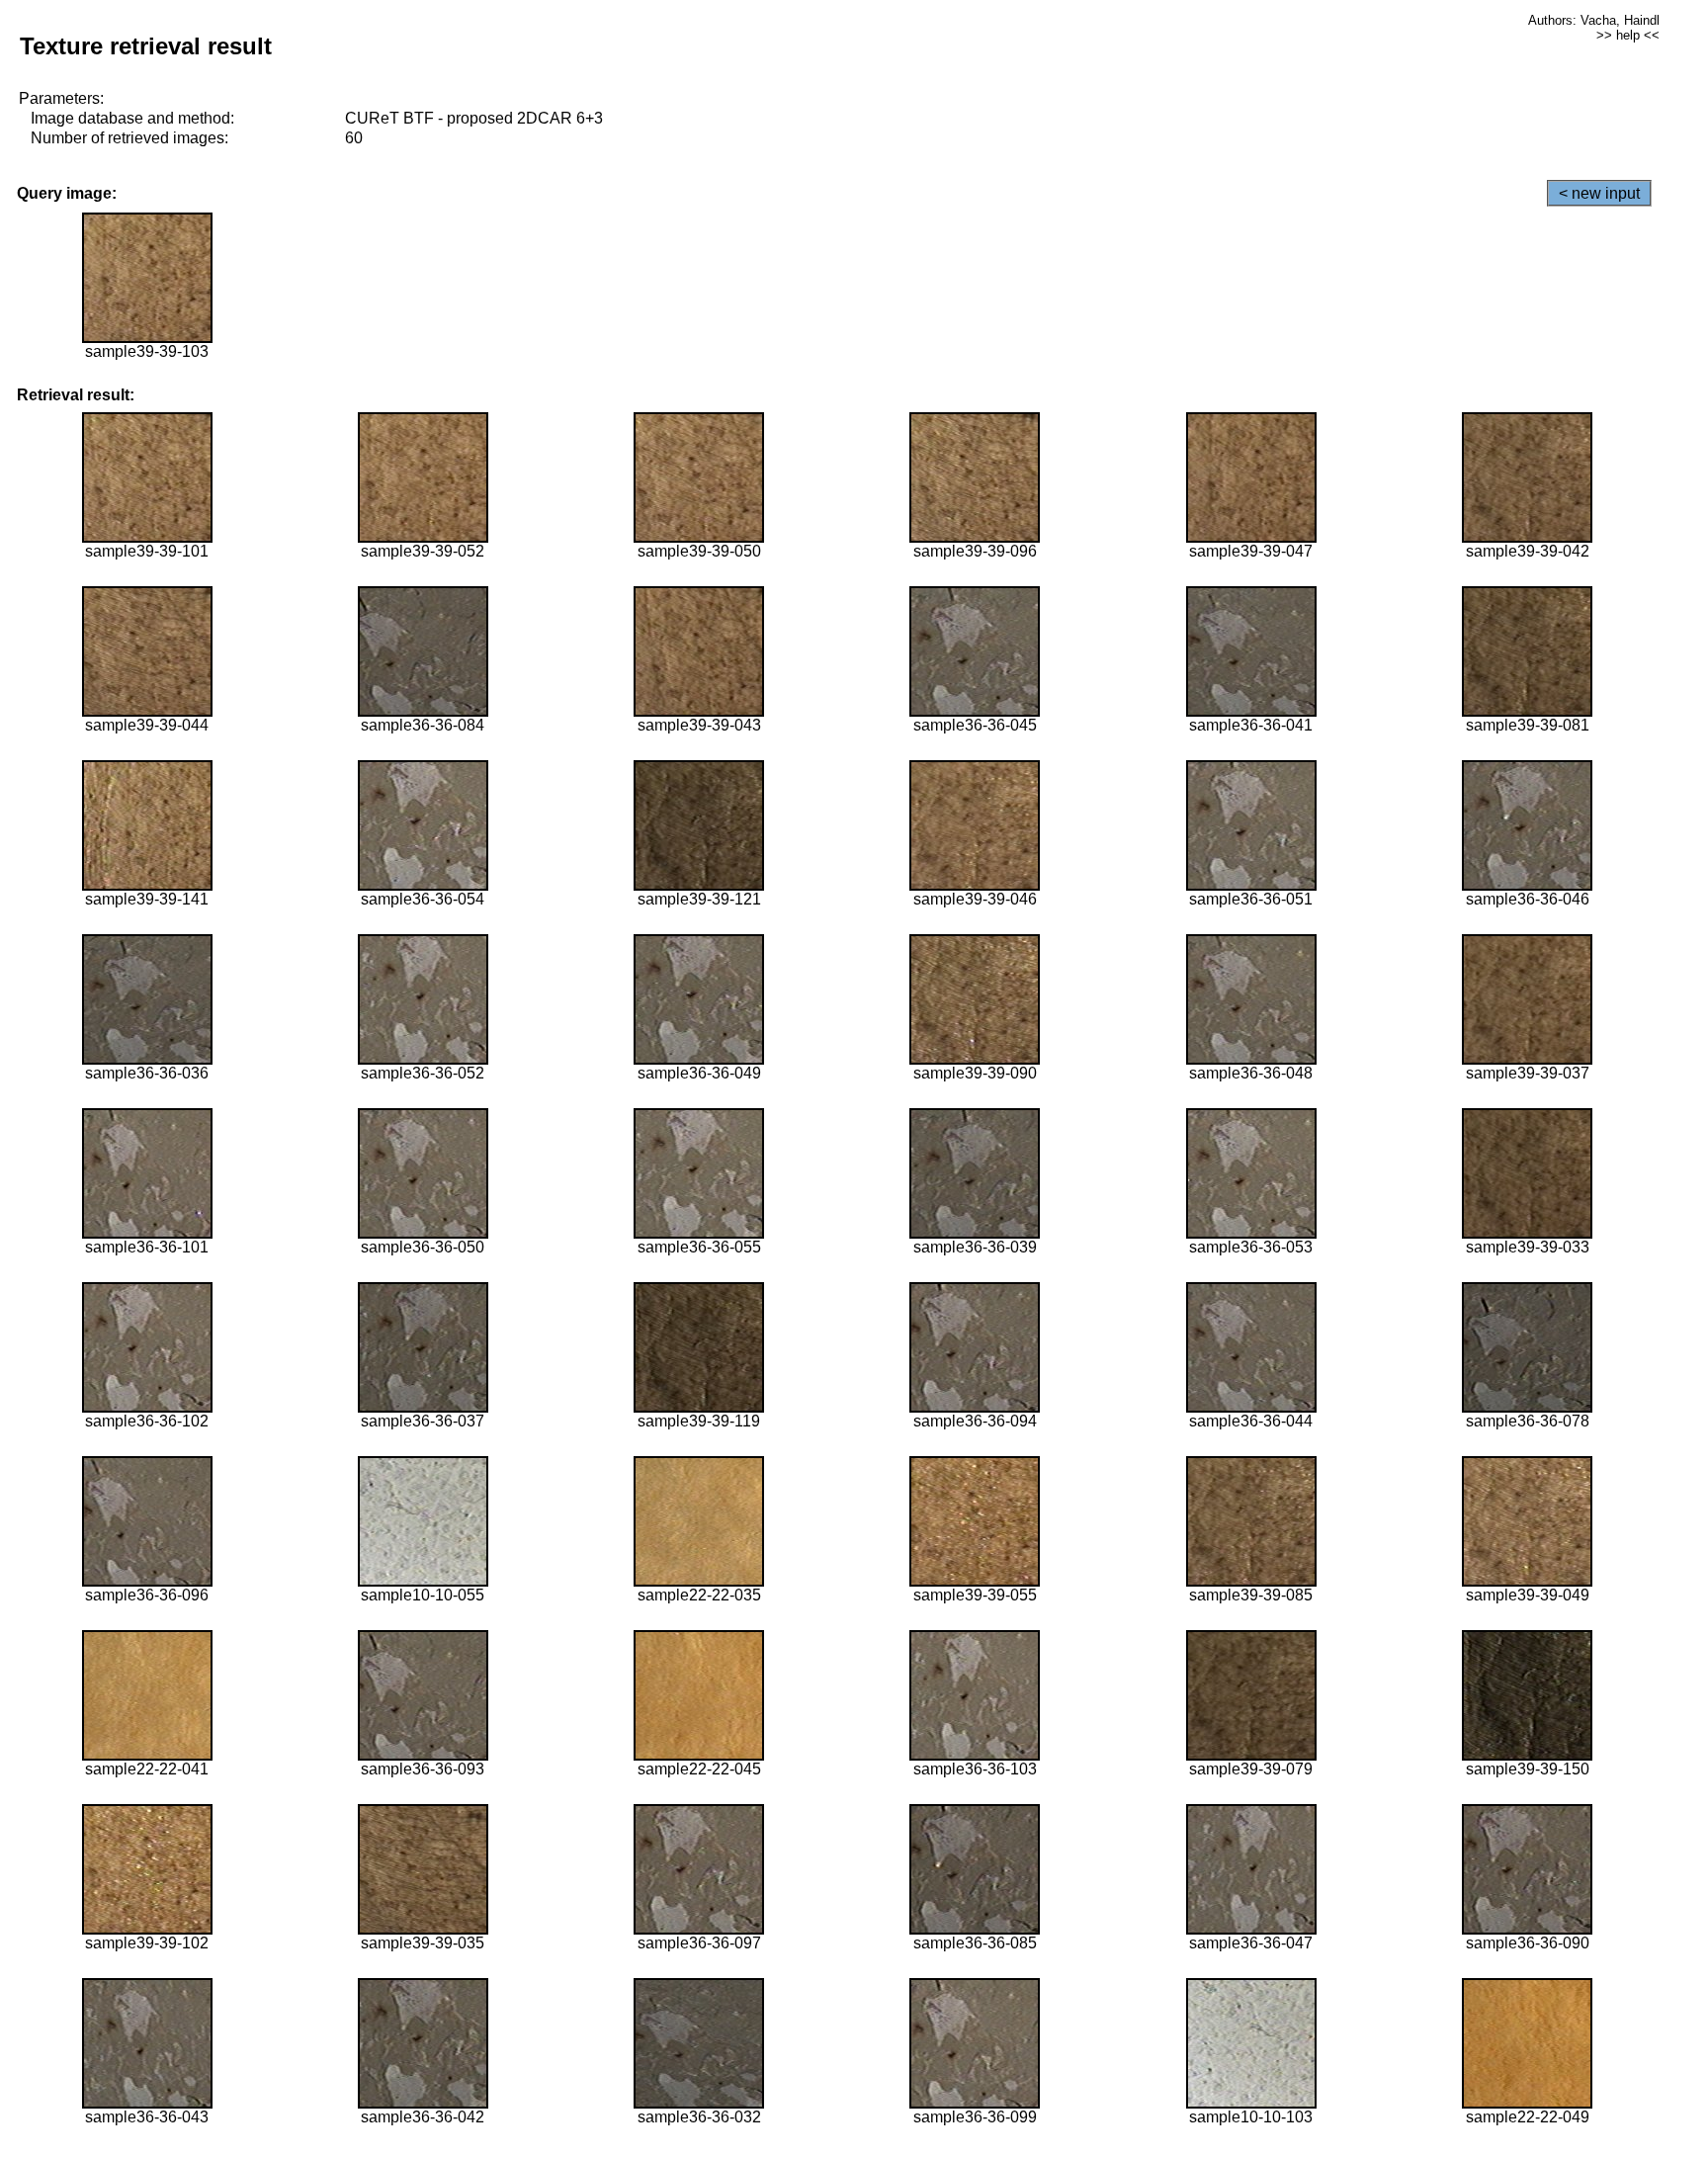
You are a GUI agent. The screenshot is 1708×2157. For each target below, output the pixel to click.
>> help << (1628, 35)
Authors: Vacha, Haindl (1594, 20)
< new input (1599, 193)
